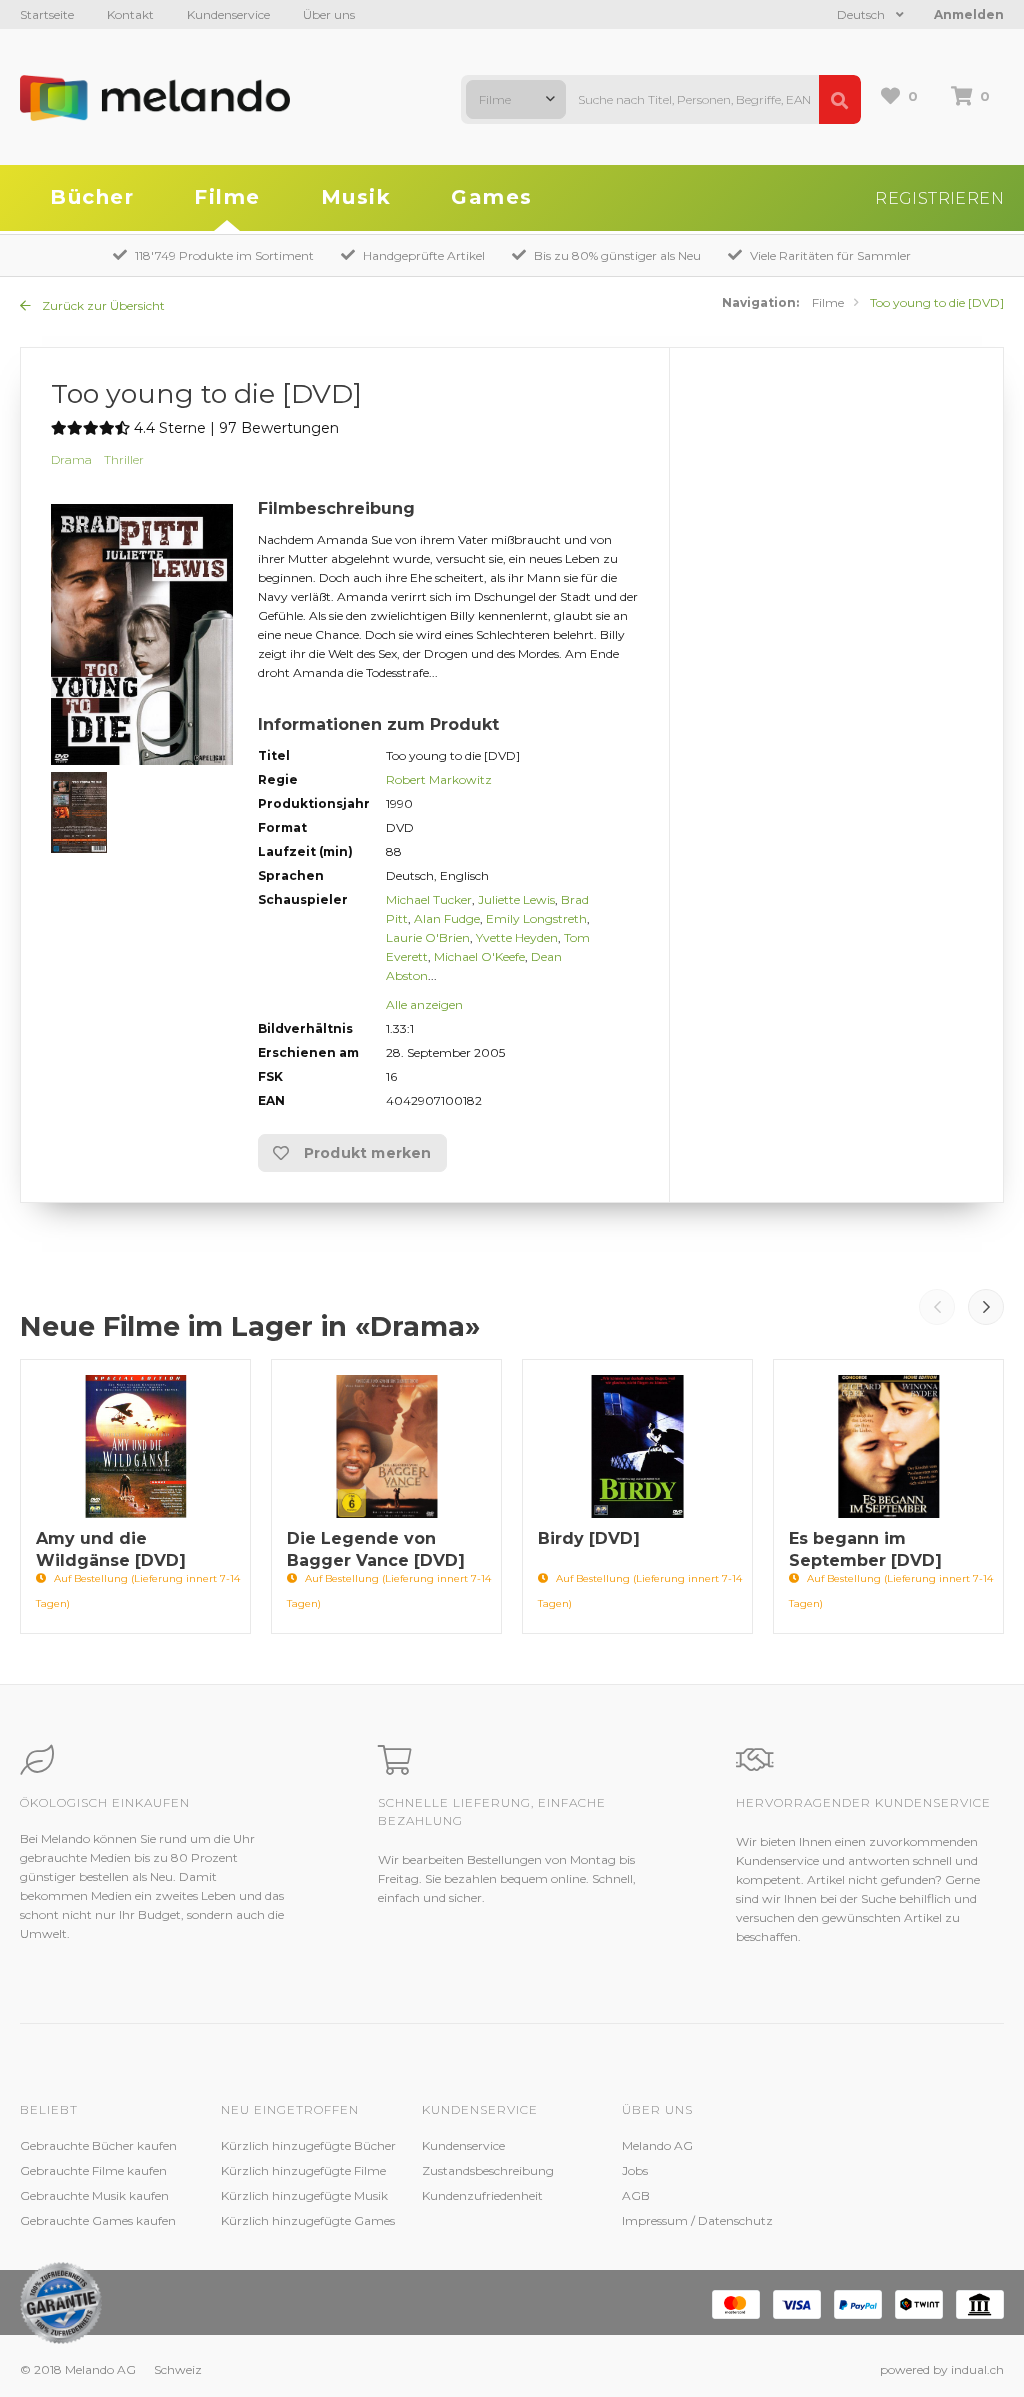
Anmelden (969, 14)
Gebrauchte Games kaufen (98, 2220)
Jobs (635, 2170)
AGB (636, 2195)
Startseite (47, 14)
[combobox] (516, 99)
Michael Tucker (429, 899)
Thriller (124, 459)
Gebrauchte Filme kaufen (93, 2170)
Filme (227, 197)
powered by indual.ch (942, 2369)
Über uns (329, 14)
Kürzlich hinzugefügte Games (308, 2220)
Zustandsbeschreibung (488, 2170)
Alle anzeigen (424, 1004)
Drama (71, 459)
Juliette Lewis (516, 899)
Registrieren (939, 198)
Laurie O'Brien (428, 937)
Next (986, 1307)
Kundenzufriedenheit (482, 2195)
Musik (356, 197)
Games (492, 197)
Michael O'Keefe (479, 956)
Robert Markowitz (439, 779)
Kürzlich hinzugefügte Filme (303, 2170)
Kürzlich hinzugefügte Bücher (308, 2145)
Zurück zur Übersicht (102, 305)
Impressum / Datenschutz (697, 2220)
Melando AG (657, 2145)
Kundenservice (228, 14)
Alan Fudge (447, 918)
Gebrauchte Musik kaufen (94, 2195)
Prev (937, 1307)
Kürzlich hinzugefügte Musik (304, 2195)
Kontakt (130, 14)
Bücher (92, 197)
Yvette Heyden (517, 937)
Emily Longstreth (536, 918)
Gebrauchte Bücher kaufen (98, 2145)
